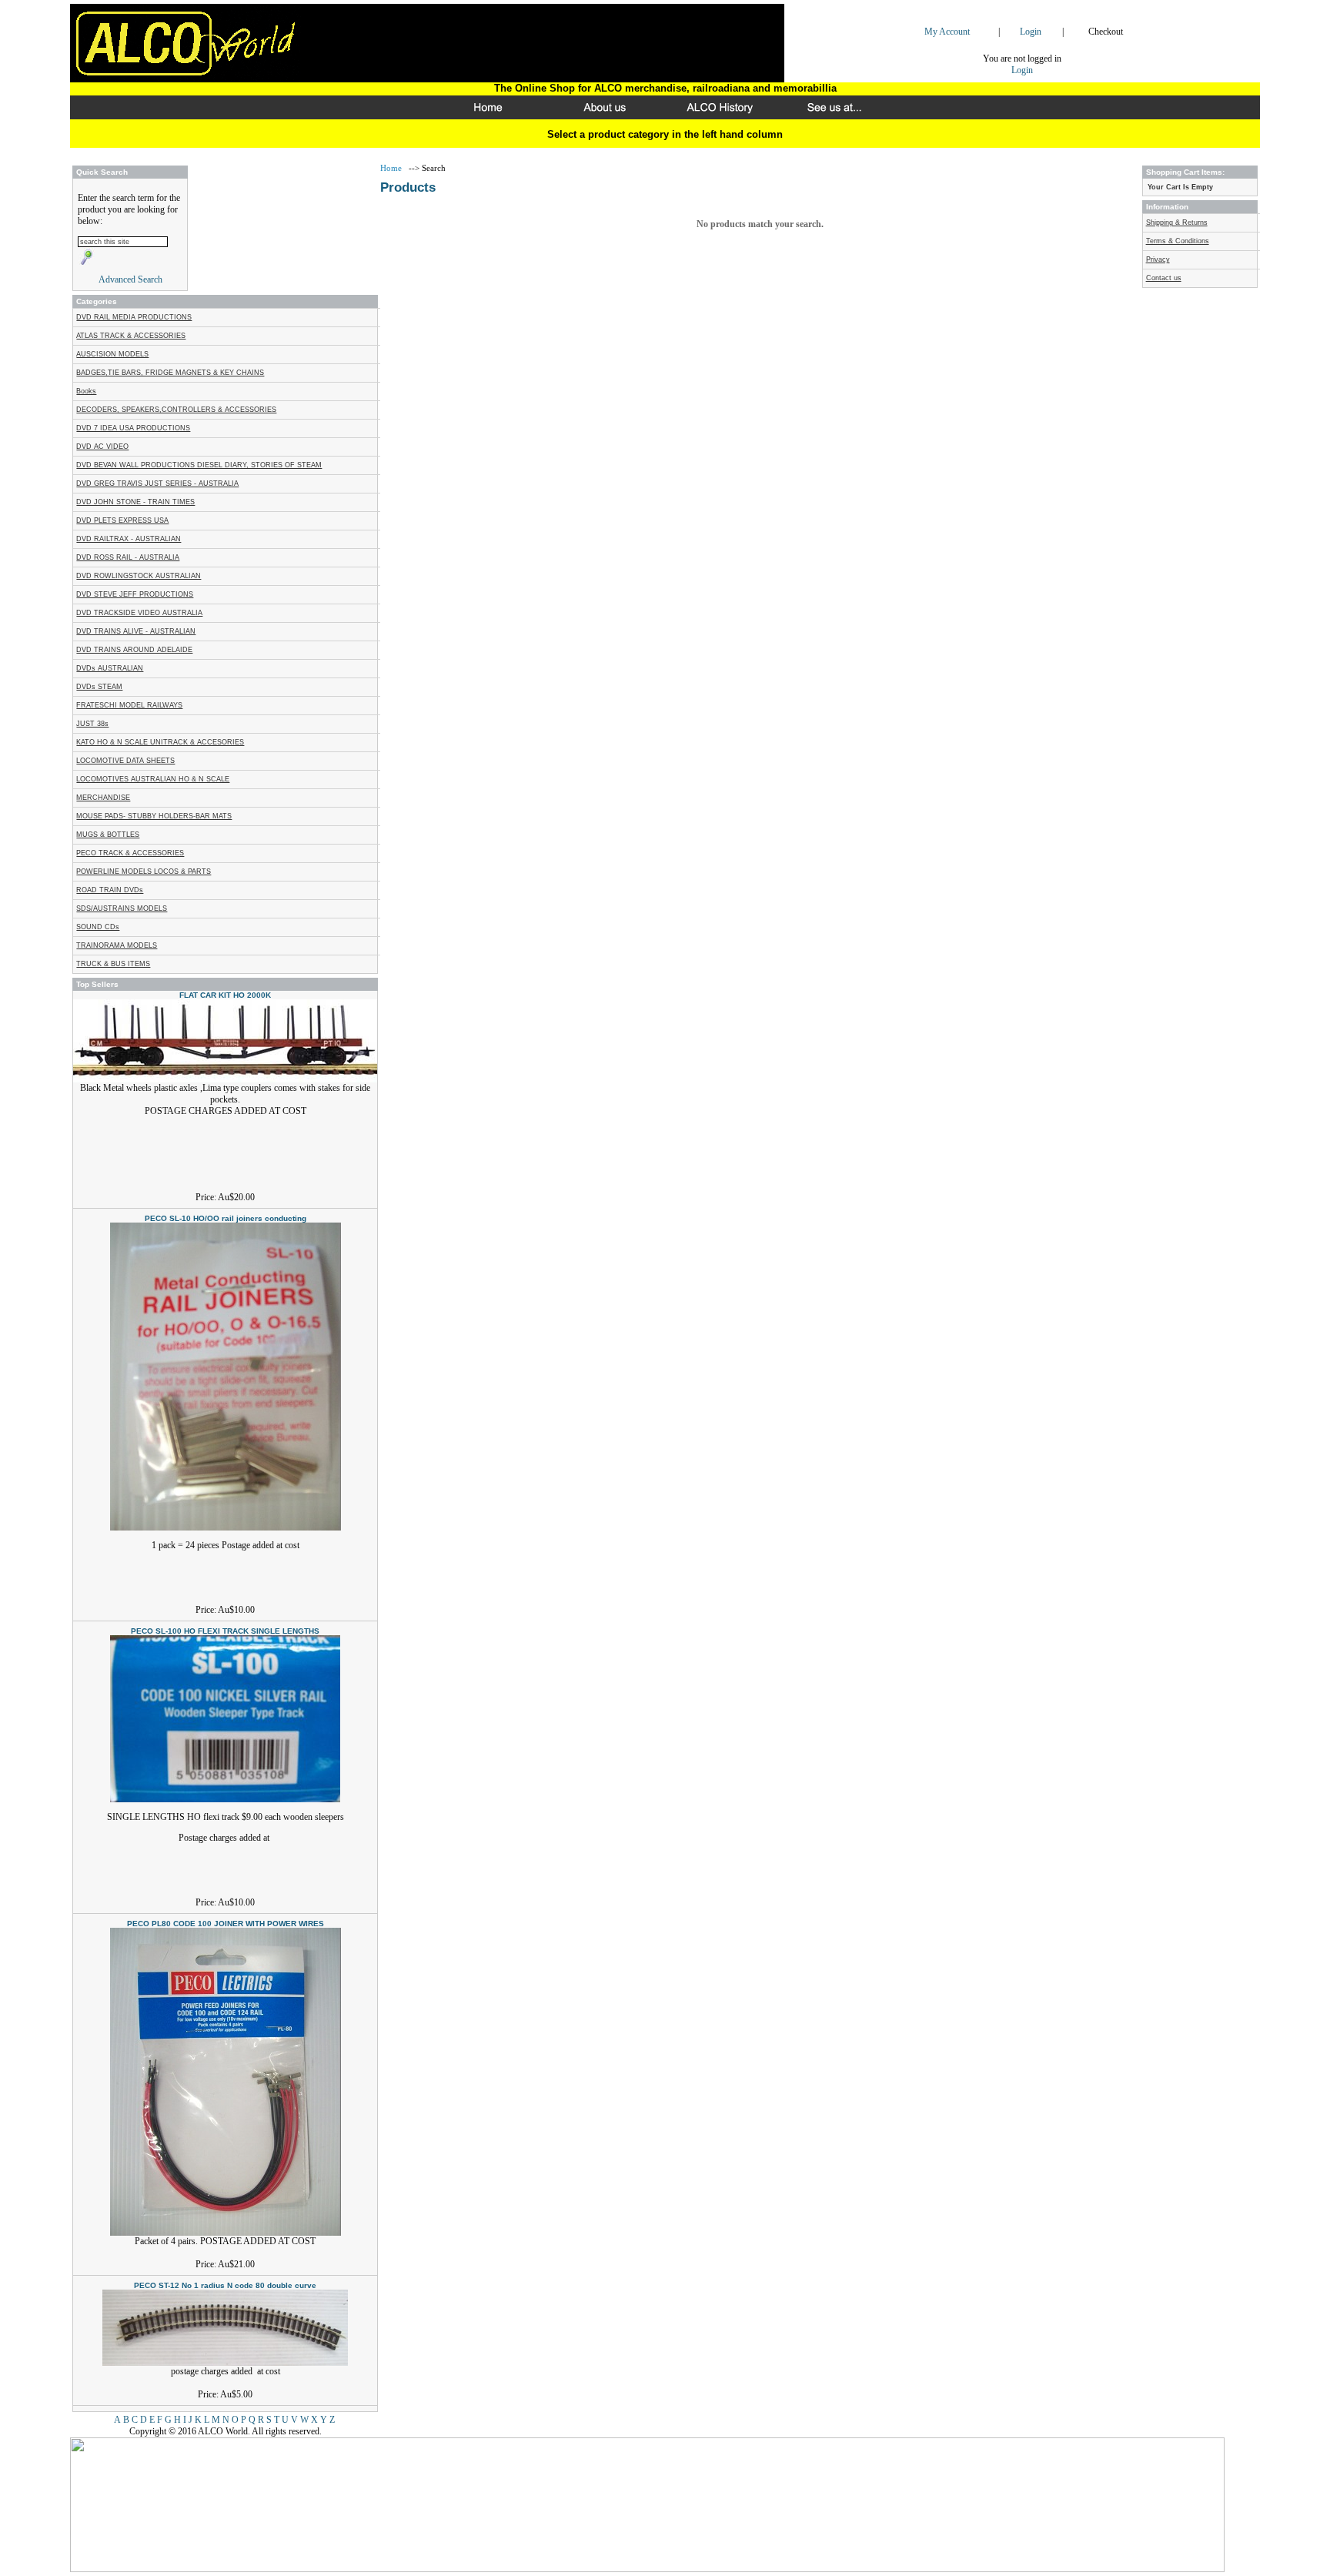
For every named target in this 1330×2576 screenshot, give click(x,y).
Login (1031, 32)
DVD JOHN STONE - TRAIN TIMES (135, 502)
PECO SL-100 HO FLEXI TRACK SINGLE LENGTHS (225, 1631)
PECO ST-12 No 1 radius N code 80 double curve (225, 2285)
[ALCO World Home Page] (492, 114)
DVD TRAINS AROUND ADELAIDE (134, 650)
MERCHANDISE (103, 798)
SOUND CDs (98, 927)
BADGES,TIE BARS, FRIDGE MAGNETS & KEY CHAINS (170, 373)
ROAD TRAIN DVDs (110, 890)
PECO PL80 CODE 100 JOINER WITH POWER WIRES (226, 1924)
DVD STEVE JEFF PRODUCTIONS (135, 594)
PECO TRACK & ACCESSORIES (130, 853)
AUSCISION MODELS (112, 354)
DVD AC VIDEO (102, 447)
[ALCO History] (723, 114)
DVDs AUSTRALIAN (110, 668)
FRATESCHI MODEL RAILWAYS (129, 705)
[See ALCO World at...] (838, 114)
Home (392, 168)
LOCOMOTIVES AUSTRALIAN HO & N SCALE (153, 779)
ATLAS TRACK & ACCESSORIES (131, 336)
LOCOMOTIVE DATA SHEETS (125, 761)
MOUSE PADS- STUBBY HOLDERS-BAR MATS (154, 816)
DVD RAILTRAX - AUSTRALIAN (129, 539)
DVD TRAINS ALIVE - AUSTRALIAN (136, 631)
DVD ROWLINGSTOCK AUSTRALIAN (139, 576)
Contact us (1164, 278)
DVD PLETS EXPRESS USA (122, 520)
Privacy (1158, 259)
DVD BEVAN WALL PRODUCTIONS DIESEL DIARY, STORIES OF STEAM (199, 465)
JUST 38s (92, 724)
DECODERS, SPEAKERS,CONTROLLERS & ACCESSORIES (176, 410)
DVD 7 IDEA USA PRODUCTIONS (133, 428)
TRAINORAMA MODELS (117, 945)
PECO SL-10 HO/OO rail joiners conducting (226, 1218)
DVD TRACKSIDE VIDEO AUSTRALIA (139, 613)
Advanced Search (130, 279)
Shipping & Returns (1177, 222)
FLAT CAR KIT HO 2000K (225, 995)
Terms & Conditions (1178, 241)
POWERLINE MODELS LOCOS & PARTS (144, 871)
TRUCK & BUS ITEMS (113, 964)
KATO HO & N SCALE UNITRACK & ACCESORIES (160, 742)
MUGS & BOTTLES (108, 835)
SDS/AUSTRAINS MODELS (122, 908)
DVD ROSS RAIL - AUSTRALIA (128, 557)
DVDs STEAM (99, 687)
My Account (947, 32)
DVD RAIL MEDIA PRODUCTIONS (134, 317)
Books (86, 391)
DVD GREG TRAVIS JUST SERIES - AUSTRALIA (157, 483)
